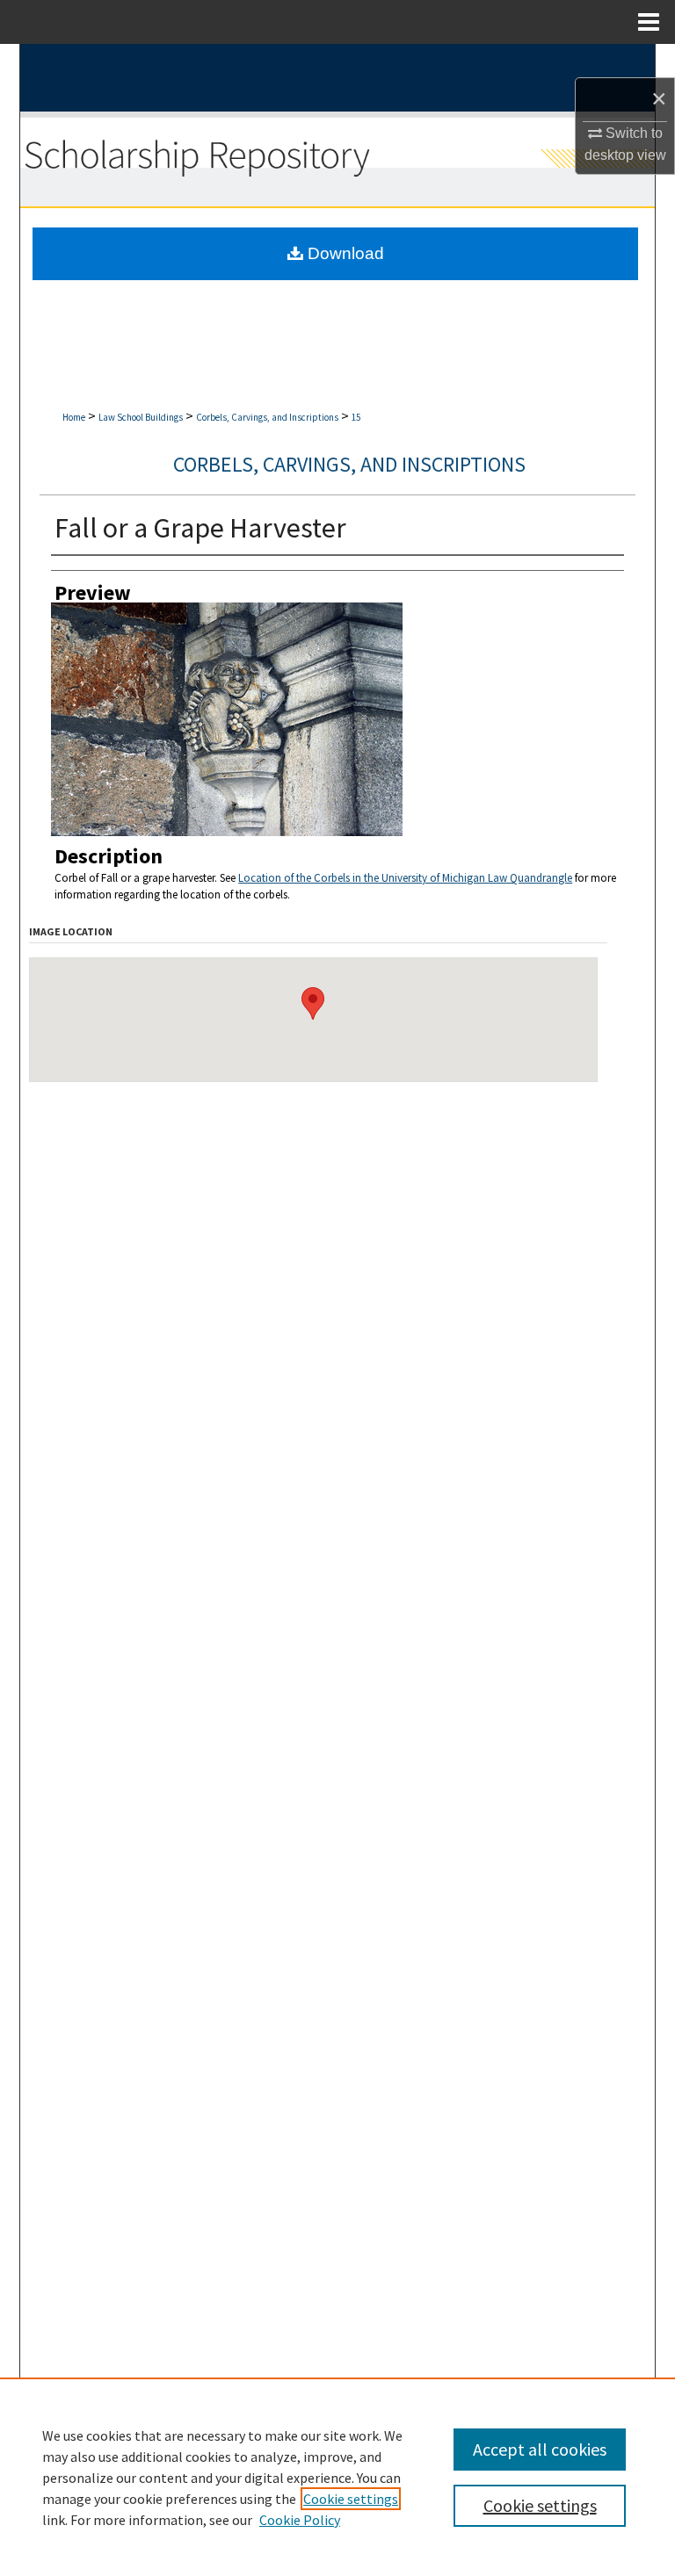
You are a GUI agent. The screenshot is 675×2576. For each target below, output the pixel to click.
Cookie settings (351, 2499)
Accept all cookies (540, 2449)
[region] (337, 2477)
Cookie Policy (300, 2520)
